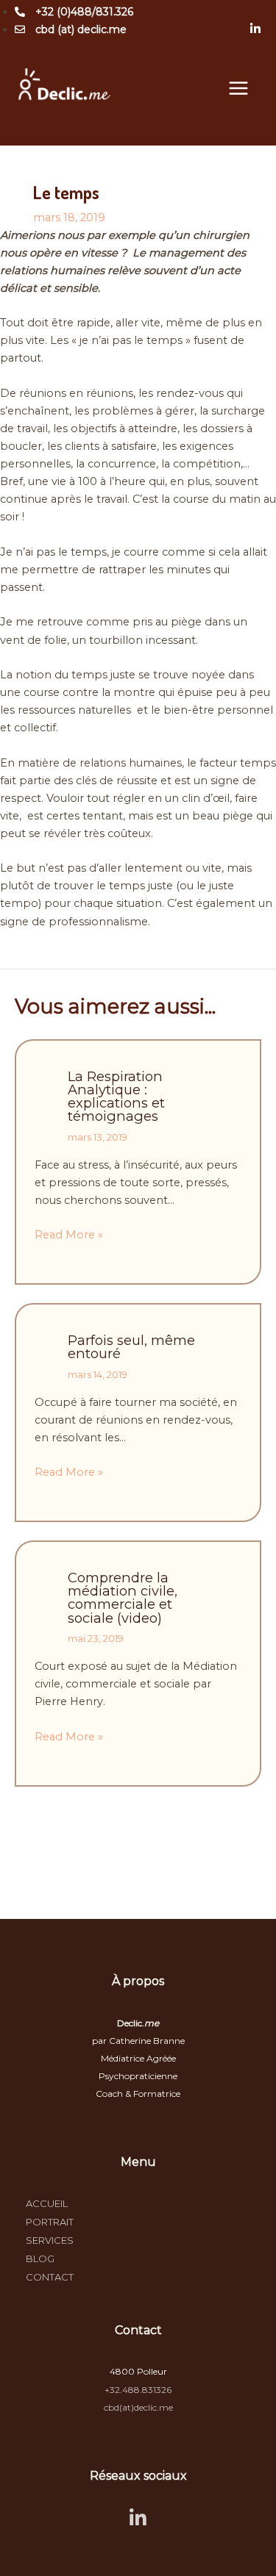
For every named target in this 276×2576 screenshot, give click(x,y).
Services (50, 2240)
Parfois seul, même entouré (131, 1347)
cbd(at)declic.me (138, 2407)
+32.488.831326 (138, 2390)
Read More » (69, 1235)
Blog (40, 2259)
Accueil (47, 2203)
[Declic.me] (64, 88)
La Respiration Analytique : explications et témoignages (116, 1097)
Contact (50, 2277)
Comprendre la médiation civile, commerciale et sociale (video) (123, 1598)
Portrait (50, 2222)
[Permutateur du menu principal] (238, 88)
